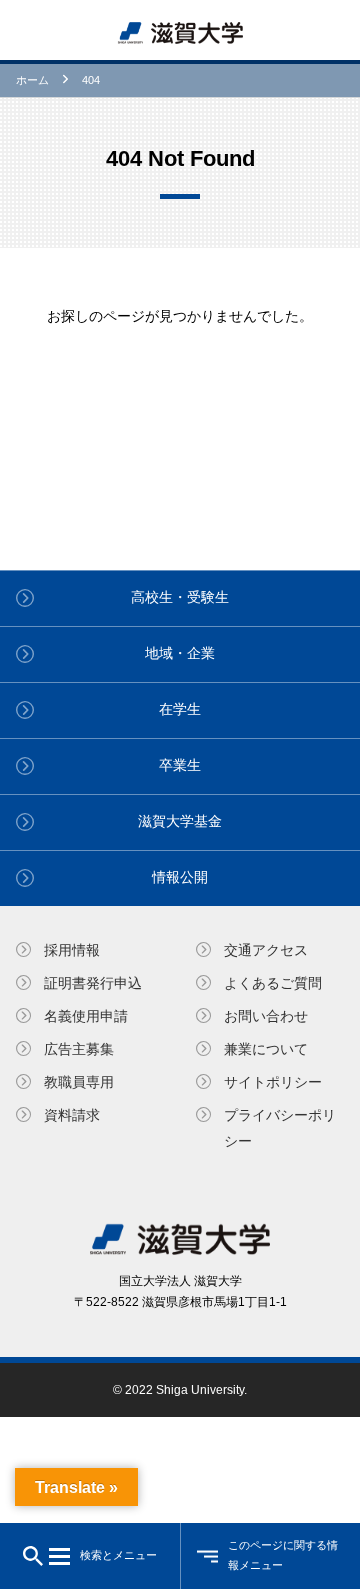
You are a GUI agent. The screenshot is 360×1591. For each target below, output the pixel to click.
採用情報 (72, 950)
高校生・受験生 (180, 597)
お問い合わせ (266, 1016)
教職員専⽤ (79, 1082)
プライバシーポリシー (280, 1127)
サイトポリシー (273, 1082)
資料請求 (72, 1115)
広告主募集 (79, 1049)
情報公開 (180, 877)
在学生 (180, 709)
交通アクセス (266, 950)
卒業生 (180, 765)
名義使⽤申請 (86, 1016)
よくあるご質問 (273, 983)
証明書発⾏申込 (93, 983)
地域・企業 (180, 653)
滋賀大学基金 (180, 821)
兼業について (266, 1049)
